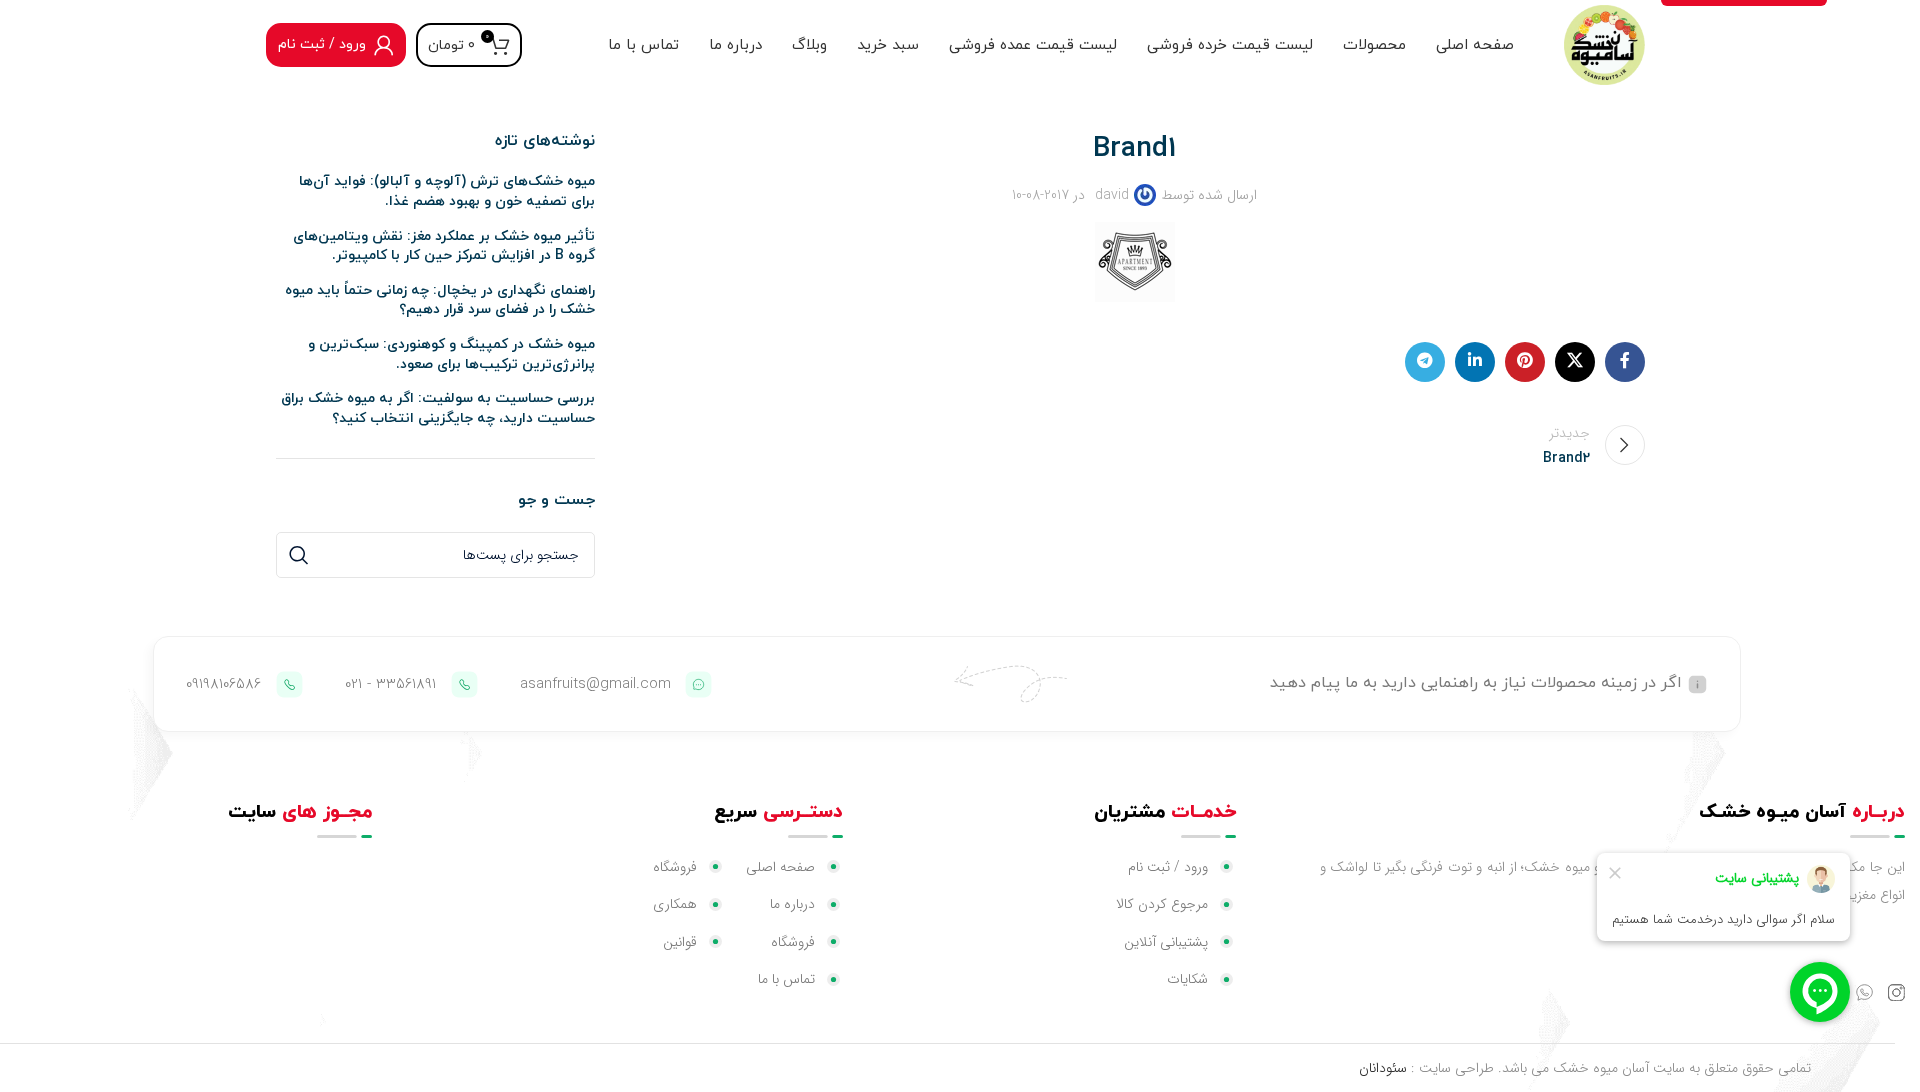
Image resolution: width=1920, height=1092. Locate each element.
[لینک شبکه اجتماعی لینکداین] (1475, 362)
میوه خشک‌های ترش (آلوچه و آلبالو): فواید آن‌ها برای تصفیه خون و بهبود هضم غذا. (447, 191)
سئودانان (1383, 1068)
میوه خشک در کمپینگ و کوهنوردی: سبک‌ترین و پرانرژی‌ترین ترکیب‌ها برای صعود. (451, 354)
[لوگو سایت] (1604, 44)
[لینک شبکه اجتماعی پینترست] (1525, 362)
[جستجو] (299, 555)
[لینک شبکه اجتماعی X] (1575, 362)
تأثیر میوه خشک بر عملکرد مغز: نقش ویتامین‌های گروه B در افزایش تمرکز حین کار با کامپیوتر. (444, 246)
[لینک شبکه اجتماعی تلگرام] (1425, 362)
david (1112, 195)
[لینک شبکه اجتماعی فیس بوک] (1625, 362)
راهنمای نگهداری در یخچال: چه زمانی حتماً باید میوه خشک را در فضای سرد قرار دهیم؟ (440, 300)
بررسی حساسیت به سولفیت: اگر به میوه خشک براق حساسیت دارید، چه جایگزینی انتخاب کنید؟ (438, 408)
